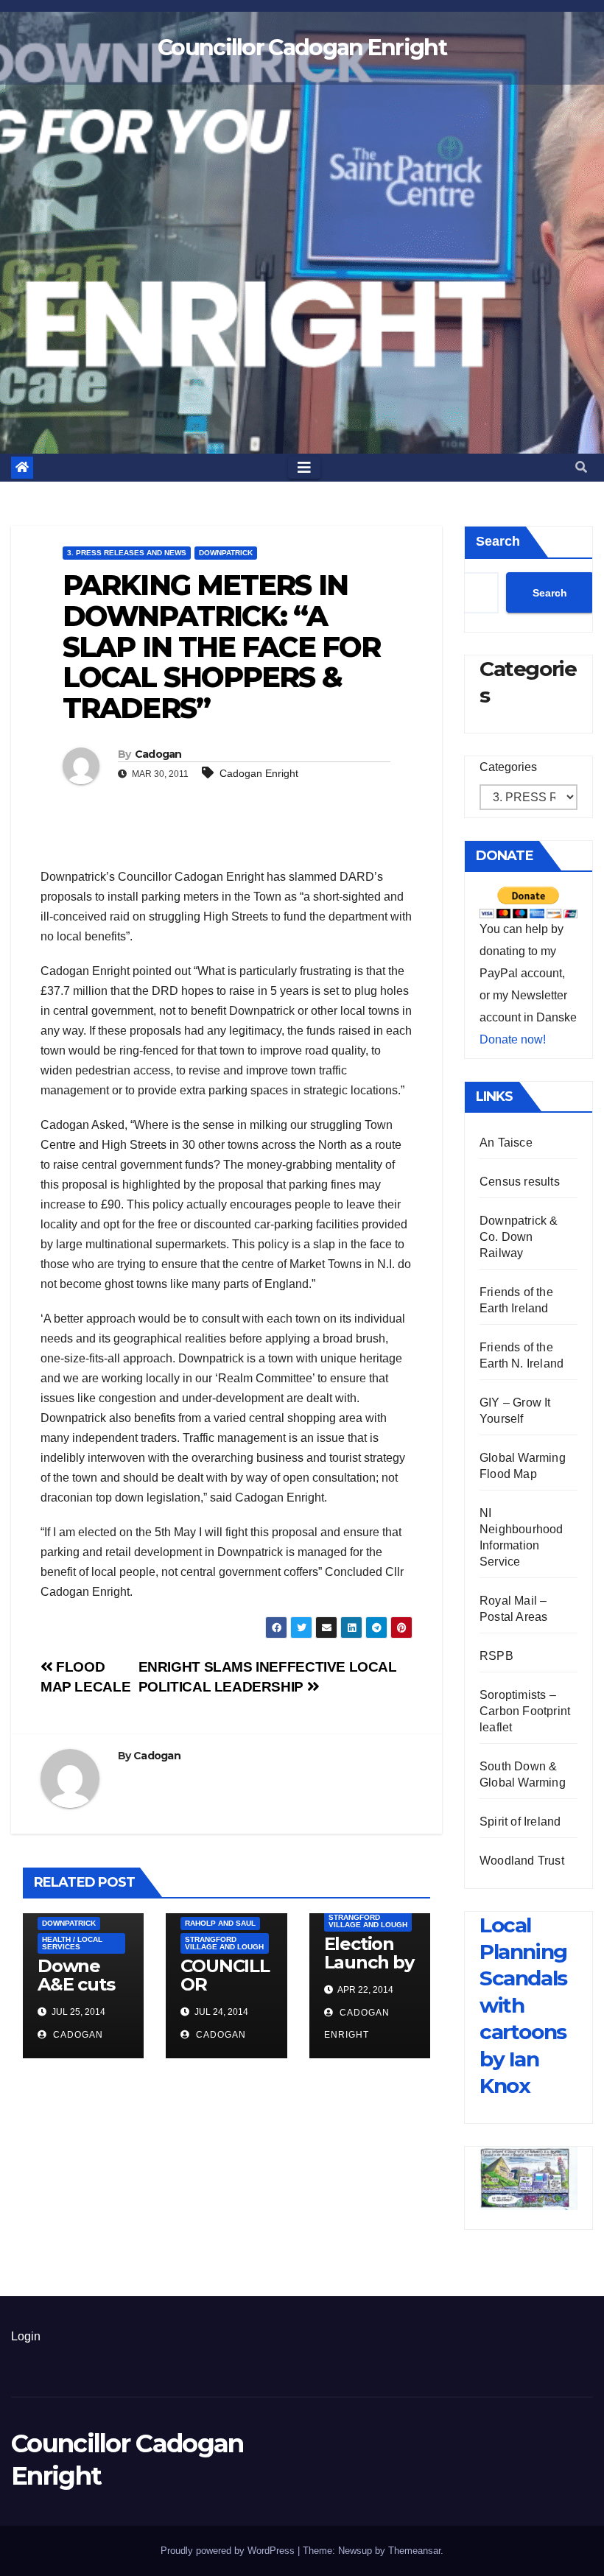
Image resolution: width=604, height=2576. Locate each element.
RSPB (496, 1656)
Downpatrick (226, 553)
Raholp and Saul (220, 1923)
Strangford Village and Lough (224, 1943)
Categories (508, 767)
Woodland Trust (522, 1861)
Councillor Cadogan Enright (302, 47)
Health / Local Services (72, 1943)
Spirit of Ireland (520, 1822)
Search (498, 541)
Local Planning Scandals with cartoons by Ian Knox (523, 2005)
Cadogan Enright (259, 773)
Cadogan (158, 754)
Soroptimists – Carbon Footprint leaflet (525, 1711)
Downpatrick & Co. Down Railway (519, 1237)
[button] (581, 467)
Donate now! (513, 1039)
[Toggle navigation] (304, 468)
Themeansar (414, 2551)
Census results (520, 1182)
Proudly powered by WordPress (229, 2551)
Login (26, 2336)
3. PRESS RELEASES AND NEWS (127, 553)
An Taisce (506, 1143)
